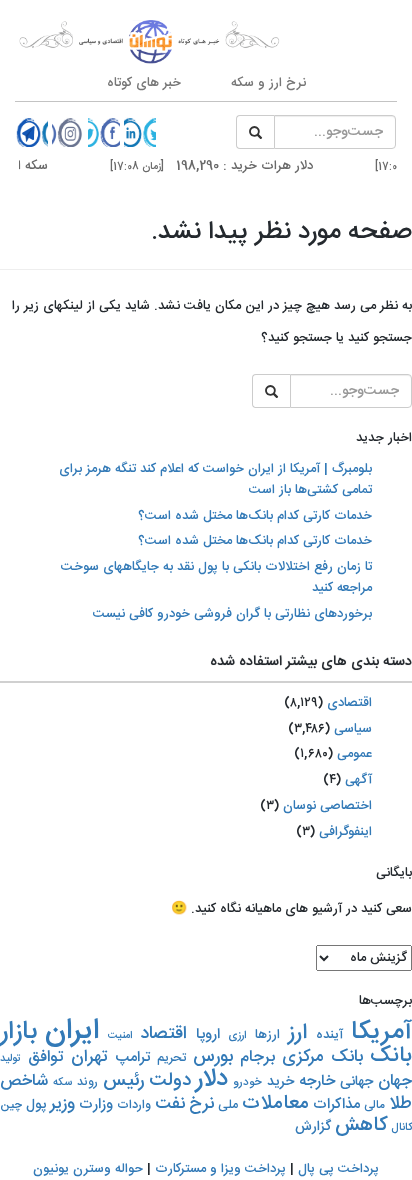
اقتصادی (349, 703)
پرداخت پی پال (338, 1169)
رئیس (123, 1081)
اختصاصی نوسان (327, 806)
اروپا (208, 1035)
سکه (62, 1083)
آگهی (358, 780)
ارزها (267, 1035)
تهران (89, 1057)
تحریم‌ (171, 1058)
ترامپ (132, 1057)
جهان (395, 1081)
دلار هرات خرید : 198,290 (222, 166)
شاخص (24, 1081)
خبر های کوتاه (144, 83)
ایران (72, 1031)
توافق (46, 1057)
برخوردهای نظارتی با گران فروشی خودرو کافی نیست (232, 614)
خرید (280, 1081)
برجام (257, 1057)
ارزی (237, 1035)
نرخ (201, 1104)
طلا (400, 1104)
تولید (10, 1058)
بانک (391, 1056)
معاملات (275, 1104)
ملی (228, 1105)
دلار (212, 1079)
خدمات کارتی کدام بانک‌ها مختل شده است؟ (255, 516)
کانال (401, 1128)
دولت (170, 1080)
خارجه (317, 1081)
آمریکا (381, 1032)
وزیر (62, 1104)
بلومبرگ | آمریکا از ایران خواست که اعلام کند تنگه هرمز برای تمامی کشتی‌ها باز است (215, 479)
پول (36, 1105)
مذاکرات (336, 1104)
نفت (170, 1104)
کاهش (361, 1125)
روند (87, 1082)
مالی (374, 1105)
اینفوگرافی (345, 832)
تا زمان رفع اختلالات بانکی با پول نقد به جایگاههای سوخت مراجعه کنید (216, 577)
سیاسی (353, 729)
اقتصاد (163, 1034)
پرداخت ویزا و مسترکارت (220, 1169)
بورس (213, 1057)
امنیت (120, 1035)
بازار (18, 1032)
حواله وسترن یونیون (88, 1169)
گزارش (313, 1126)
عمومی (354, 754)
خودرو (247, 1082)
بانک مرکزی (322, 1057)
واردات (134, 1105)
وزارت (96, 1104)
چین (11, 1105)
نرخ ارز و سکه (268, 83)
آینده (329, 1035)
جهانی (356, 1081)
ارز (297, 1033)
